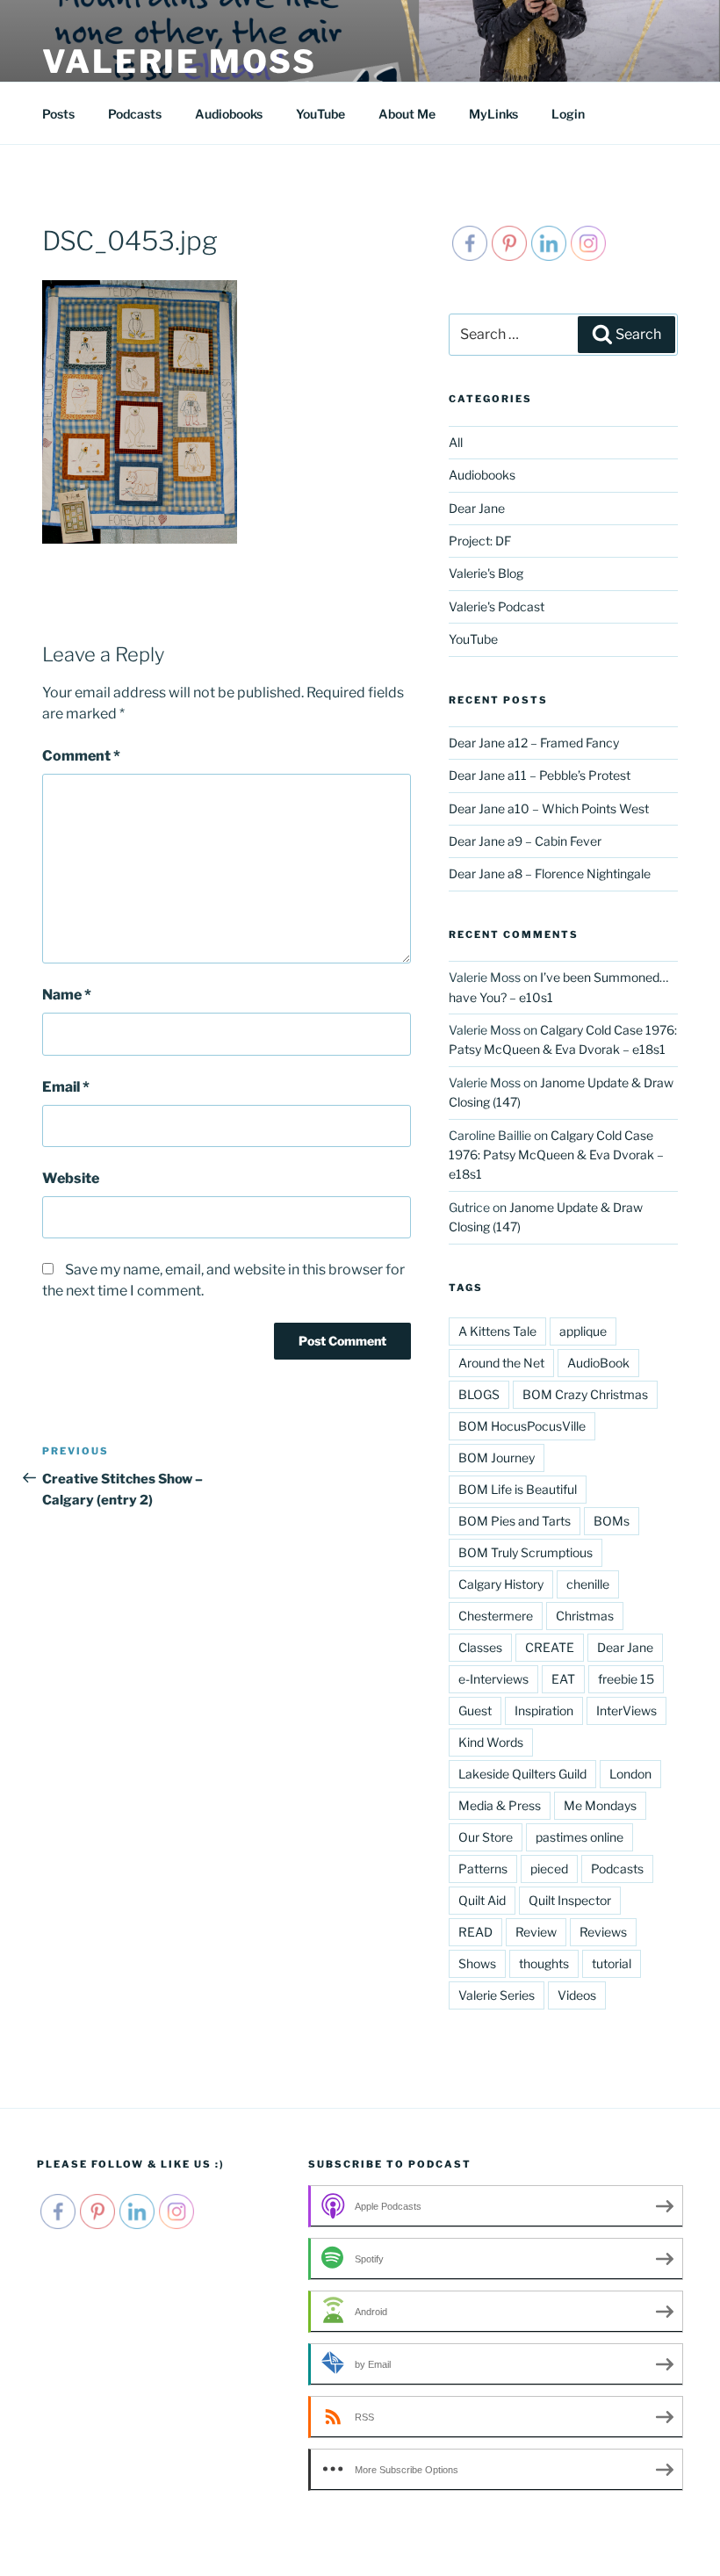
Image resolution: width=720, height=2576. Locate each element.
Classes (480, 1647)
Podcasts (135, 114)
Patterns (483, 1869)
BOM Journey (497, 1458)
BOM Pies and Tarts (515, 1521)
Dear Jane (477, 508)
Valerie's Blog (486, 573)
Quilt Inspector (570, 1900)
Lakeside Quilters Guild (522, 1774)
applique (583, 1331)
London (630, 1774)
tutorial (612, 1963)
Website (71, 1178)
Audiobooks (229, 114)
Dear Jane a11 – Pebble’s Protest (540, 775)
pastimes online (580, 1837)
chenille (588, 1584)
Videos (577, 1995)
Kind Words (491, 1742)
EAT (563, 1679)
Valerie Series (497, 1995)
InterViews (626, 1710)
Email (66, 1087)
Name (67, 995)
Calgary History (501, 1584)
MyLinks (493, 114)
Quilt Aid (482, 1900)
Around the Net (501, 1363)
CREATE (550, 1647)
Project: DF (480, 541)
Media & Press (500, 1805)
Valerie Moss (180, 61)
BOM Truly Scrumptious (526, 1552)
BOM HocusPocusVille (522, 1426)
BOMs (612, 1521)
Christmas (585, 1616)
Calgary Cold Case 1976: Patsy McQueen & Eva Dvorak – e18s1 (556, 1155)
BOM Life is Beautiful (518, 1489)
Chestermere (496, 1616)
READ (475, 1932)
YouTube (320, 114)
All (456, 442)
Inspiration (544, 1710)
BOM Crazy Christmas (585, 1394)
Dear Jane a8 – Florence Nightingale (550, 873)
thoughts (544, 1963)
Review (536, 1932)
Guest (475, 1710)
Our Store (486, 1837)
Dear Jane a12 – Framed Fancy (534, 743)
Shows (477, 1963)
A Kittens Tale (497, 1331)
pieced (549, 1869)
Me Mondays (600, 1805)
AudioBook (598, 1363)
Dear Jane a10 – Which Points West (549, 808)
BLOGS (479, 1394)
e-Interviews (493, 1679)
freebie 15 (626, 1679)
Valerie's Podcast (497, 606)
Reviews (603, 1932)
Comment (81, 756)
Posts (58, 114)
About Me (407, 114)
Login (568, 114)
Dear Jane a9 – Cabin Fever (525, 841)
